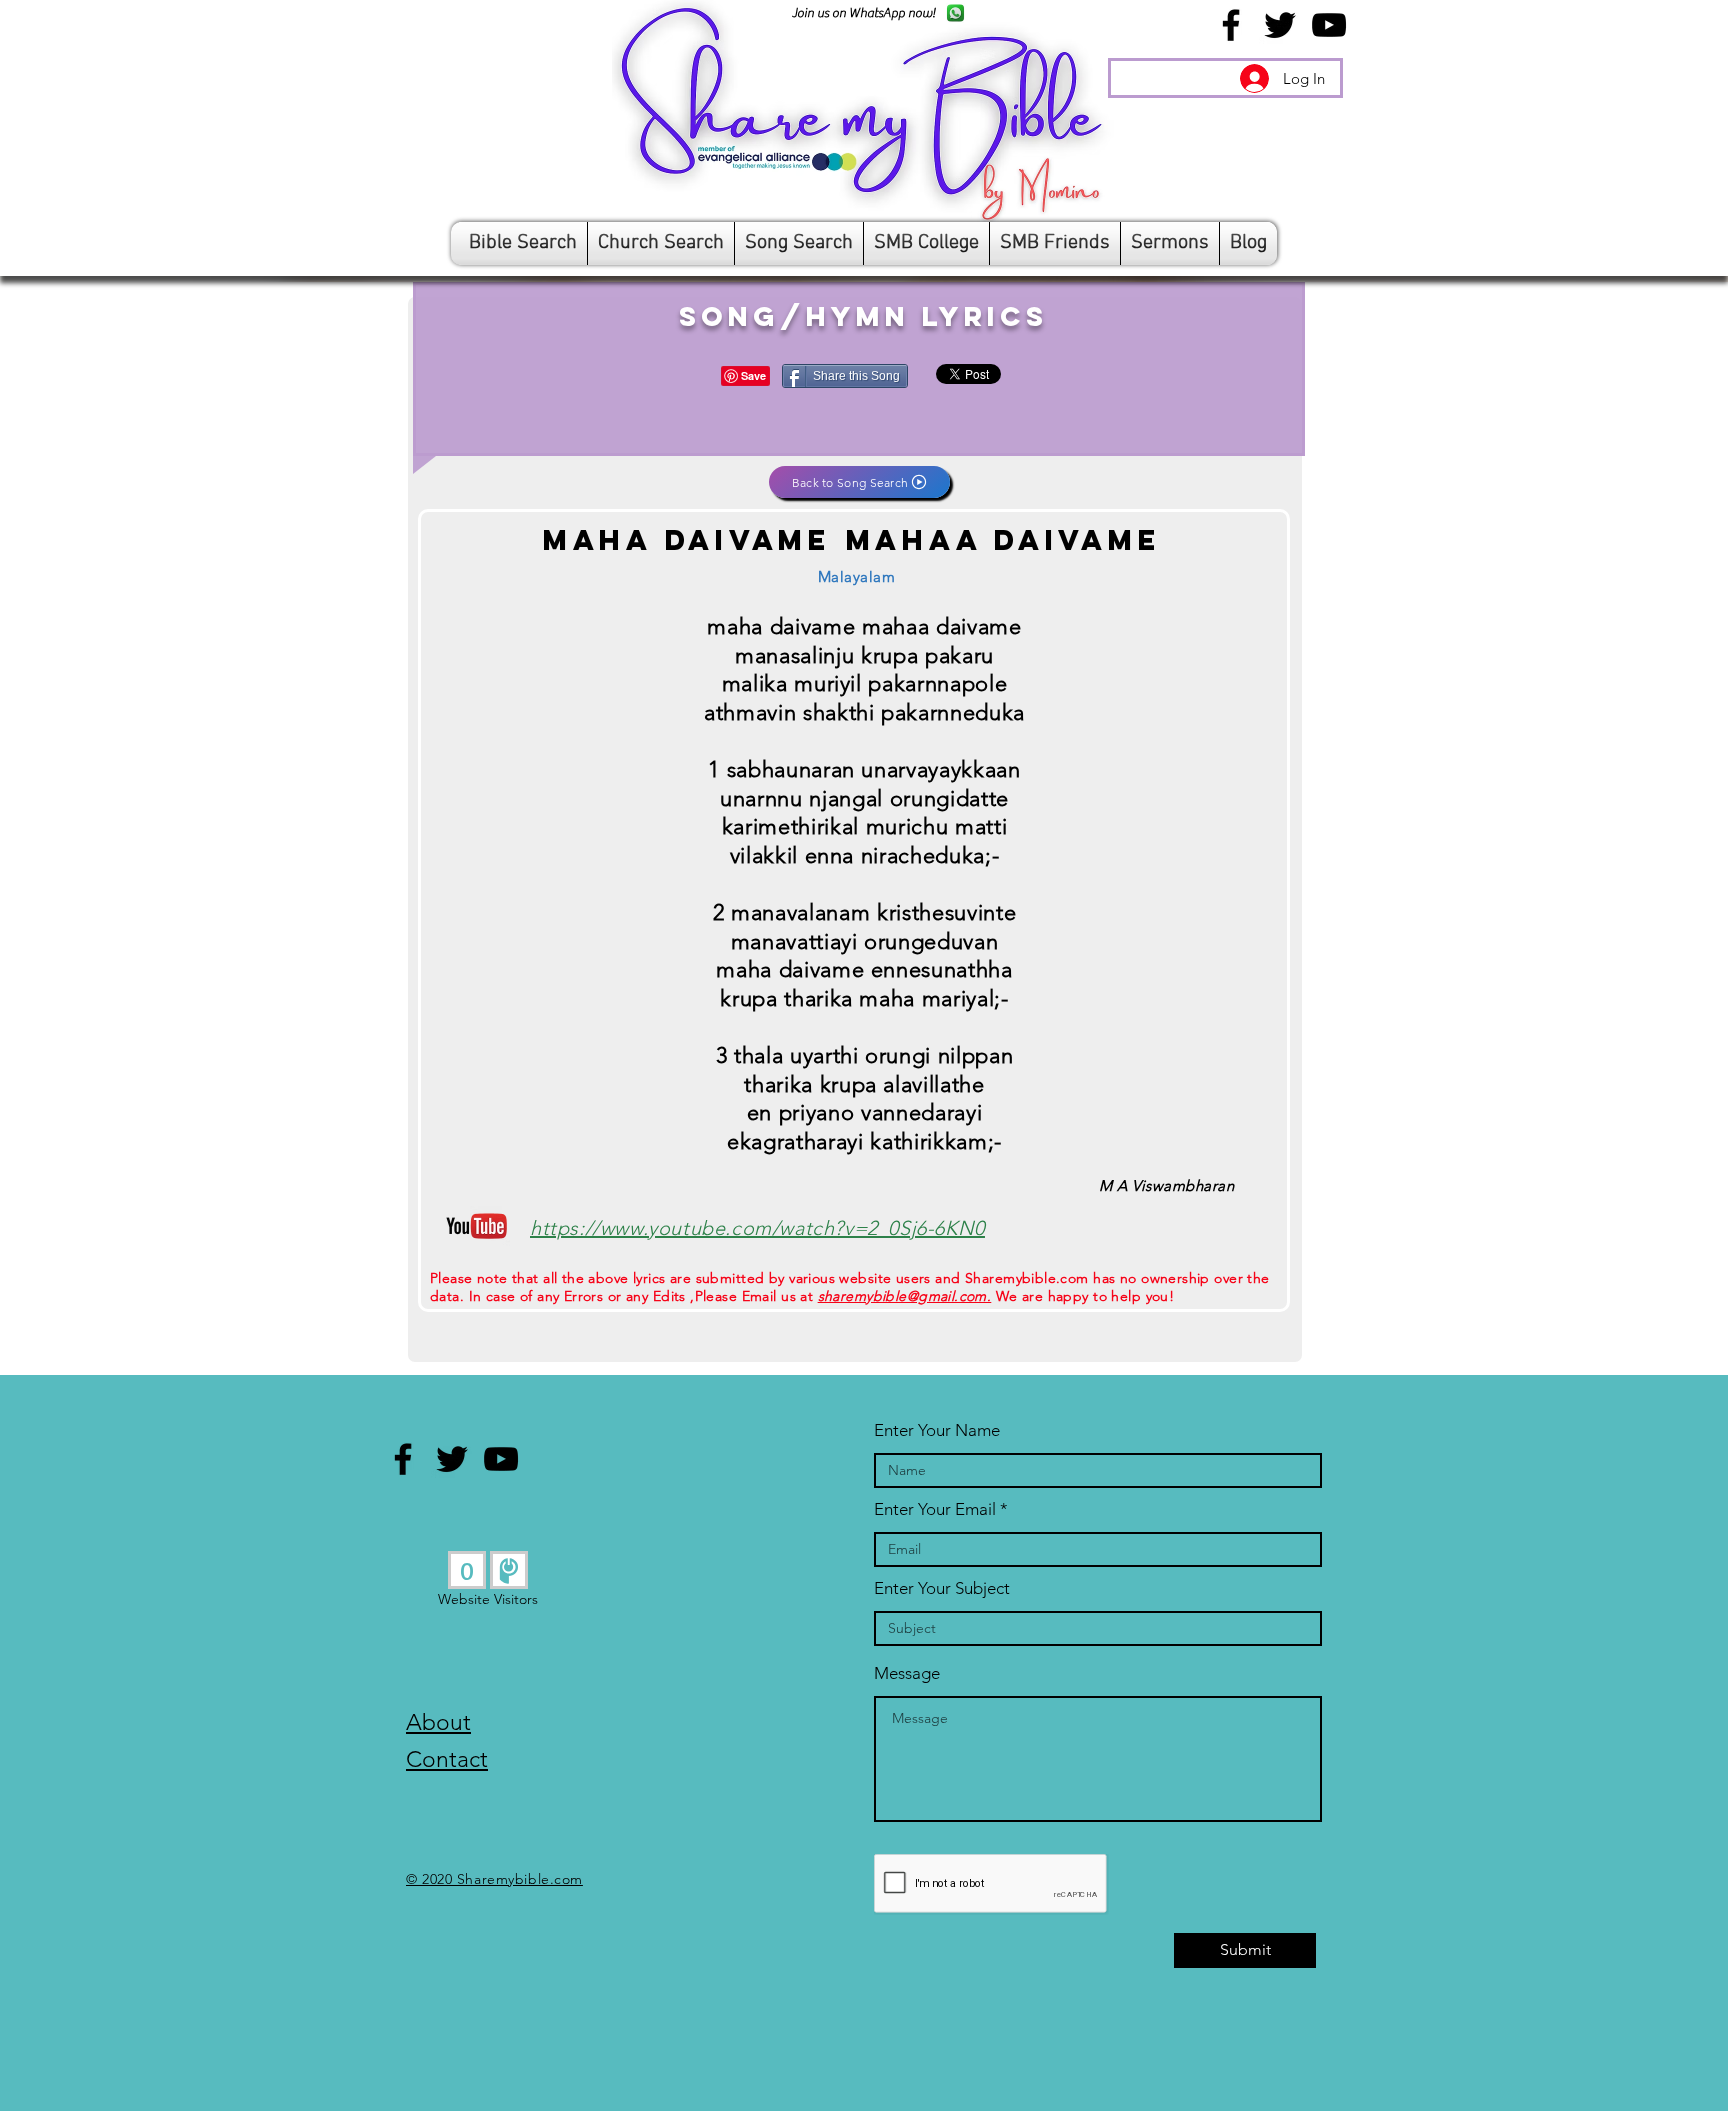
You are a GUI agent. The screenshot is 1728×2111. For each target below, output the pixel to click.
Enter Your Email (935, 1509)
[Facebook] (1231, 25)
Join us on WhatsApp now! (863, 12)
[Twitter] (1280, 25)
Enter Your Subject (942, 1588)
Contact (447, 1759)
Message (907, 1673)
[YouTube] (1329, 25)
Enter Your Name (937, 1430)
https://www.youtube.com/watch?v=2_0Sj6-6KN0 (757, 1228)
